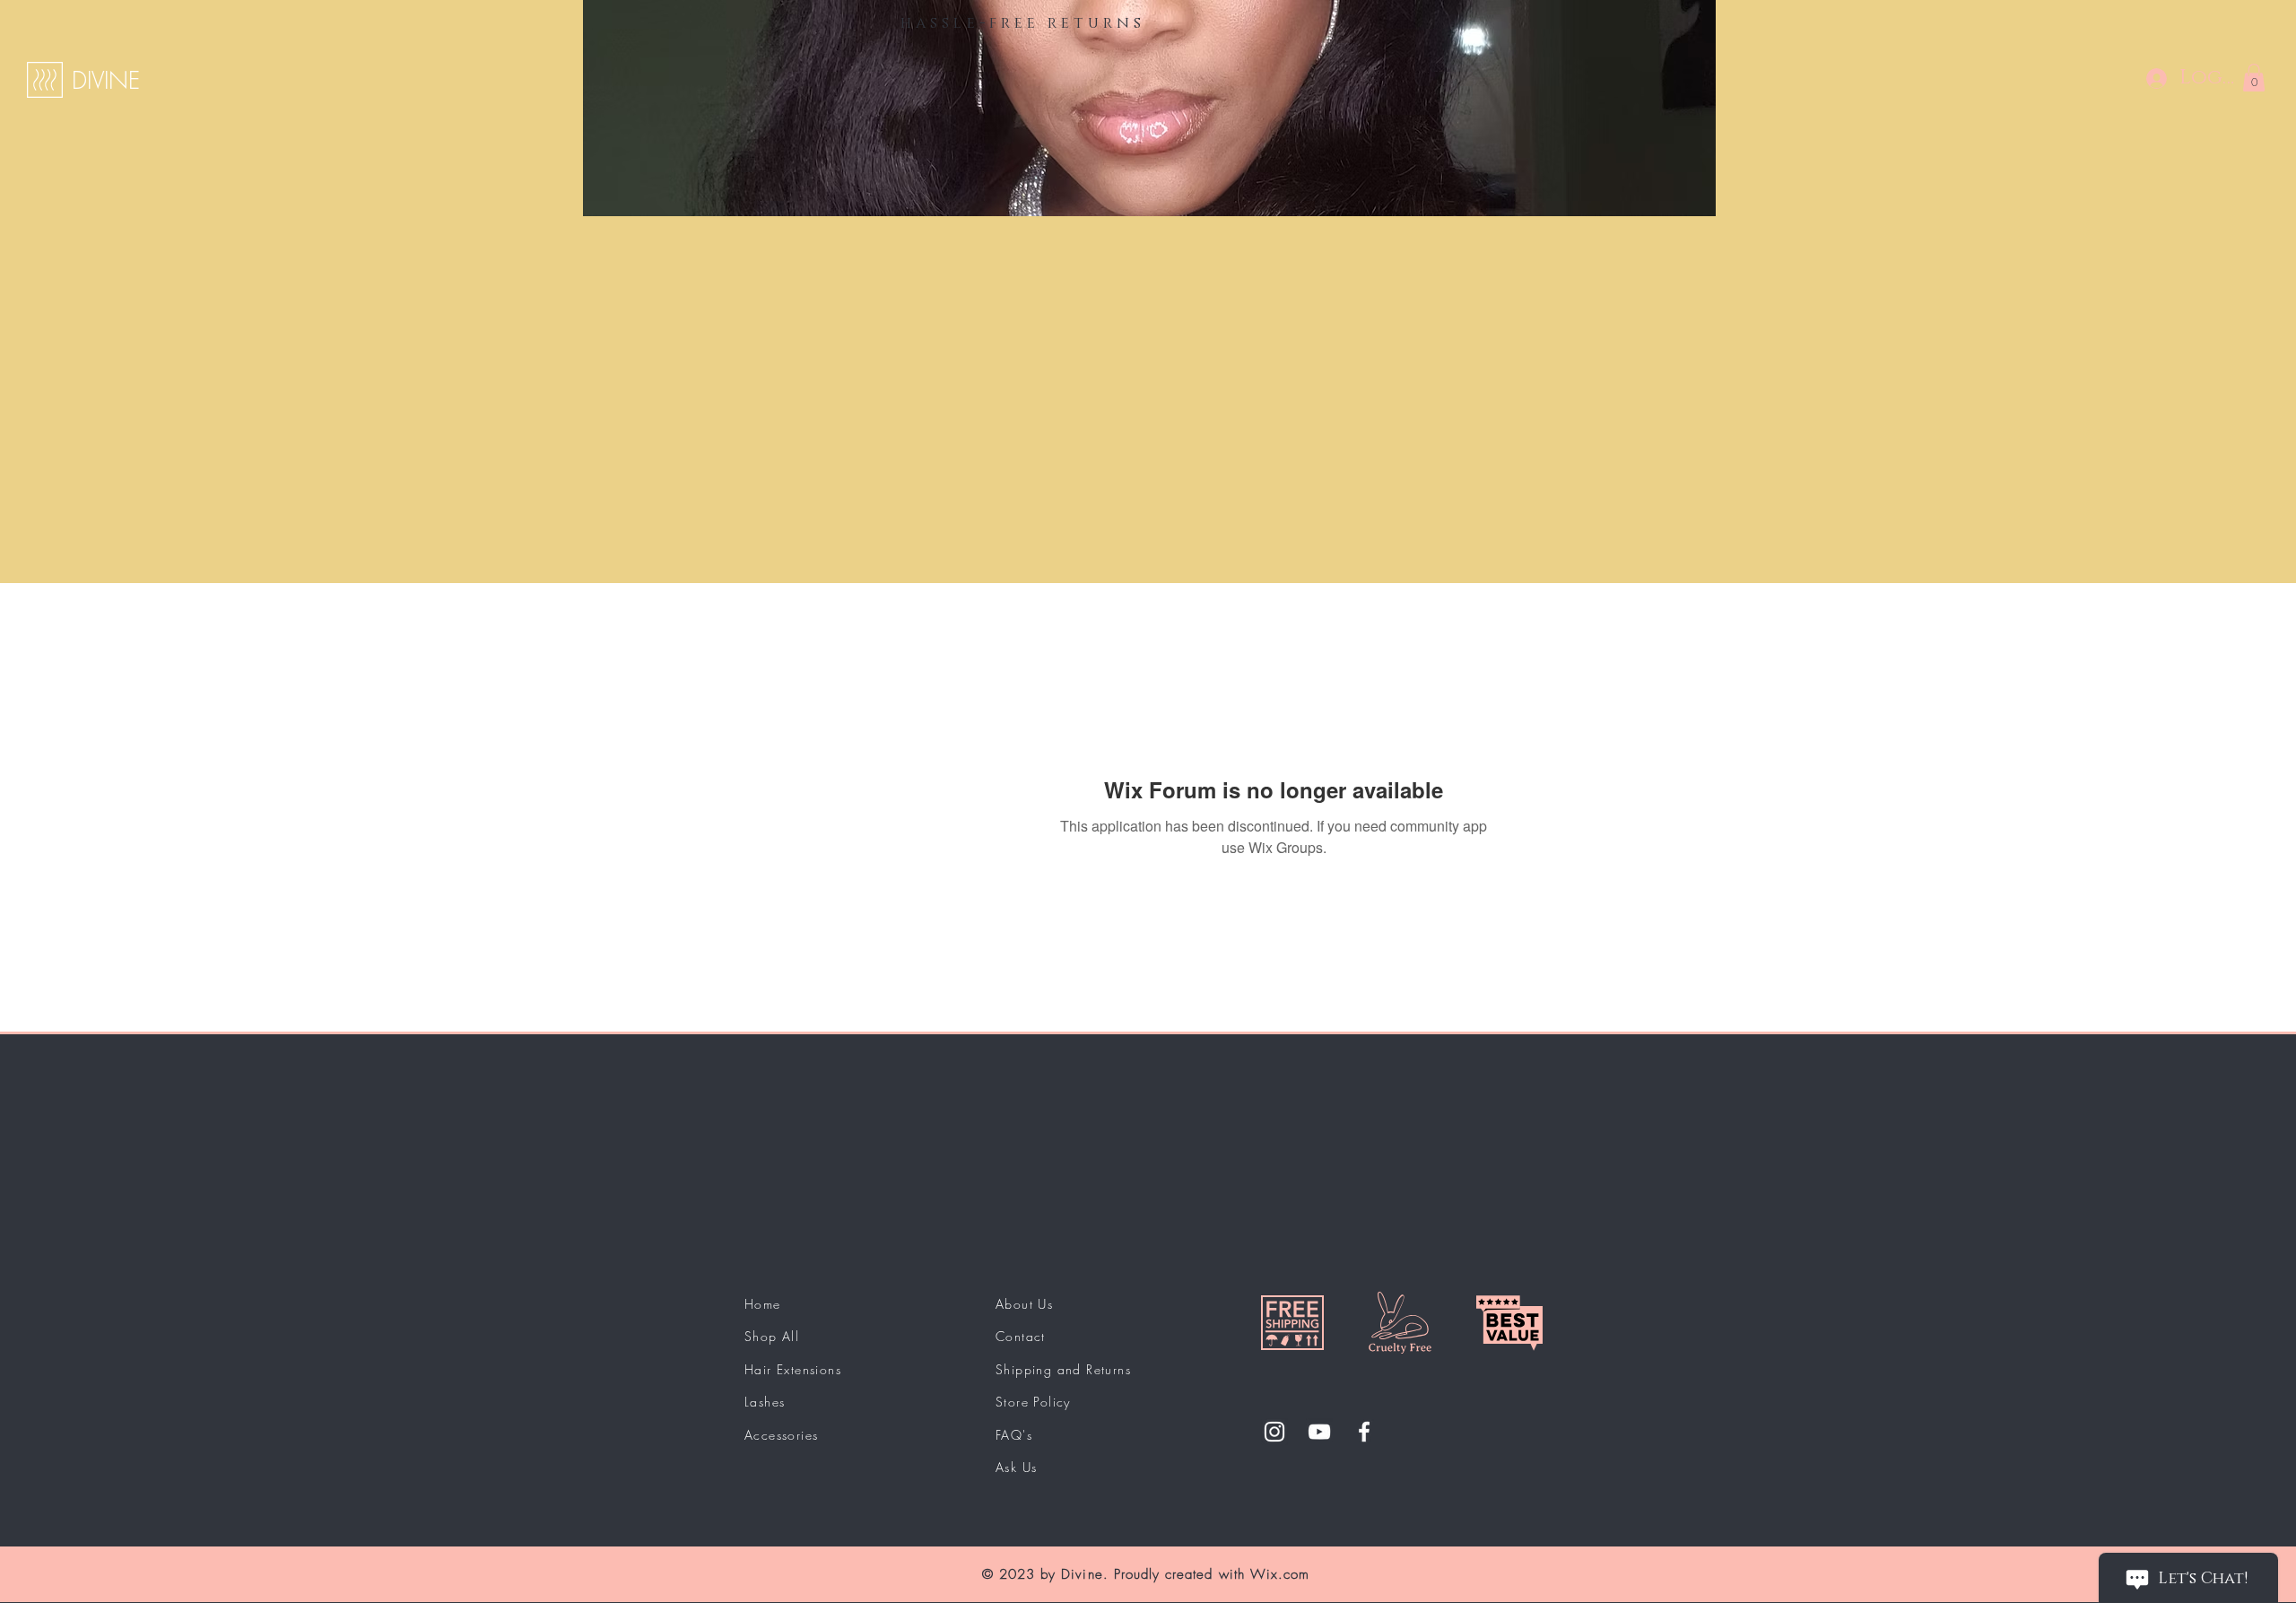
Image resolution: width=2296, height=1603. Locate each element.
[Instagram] (1274, 1432)
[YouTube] (1319, 1432)
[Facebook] (1364, 1432)
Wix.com (1280, 1574)
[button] (2254, 78)
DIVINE (106, 81)
